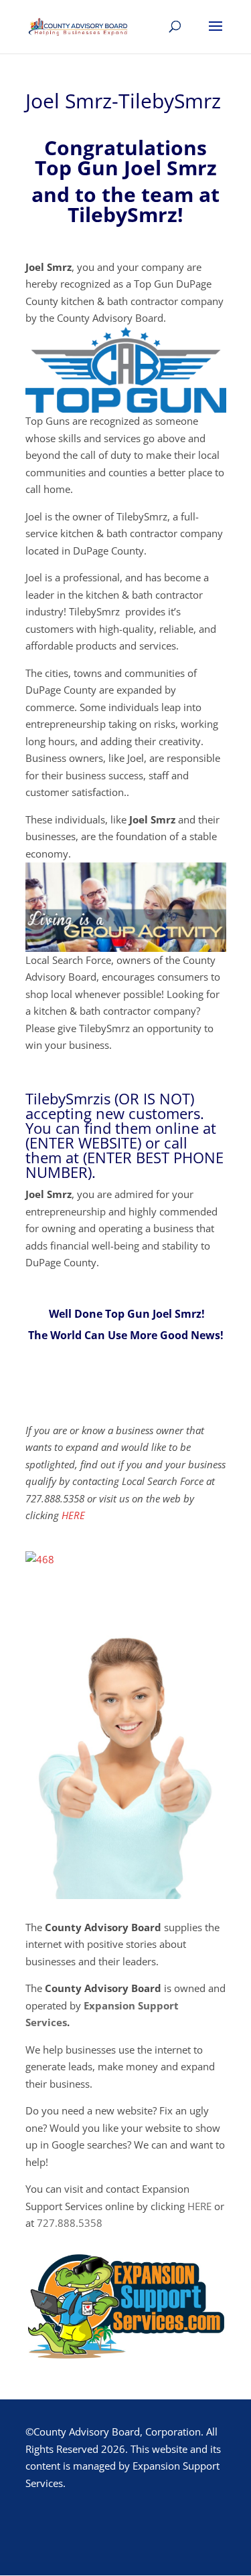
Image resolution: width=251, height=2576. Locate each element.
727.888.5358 (70, 2223)
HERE (73, 1515)
